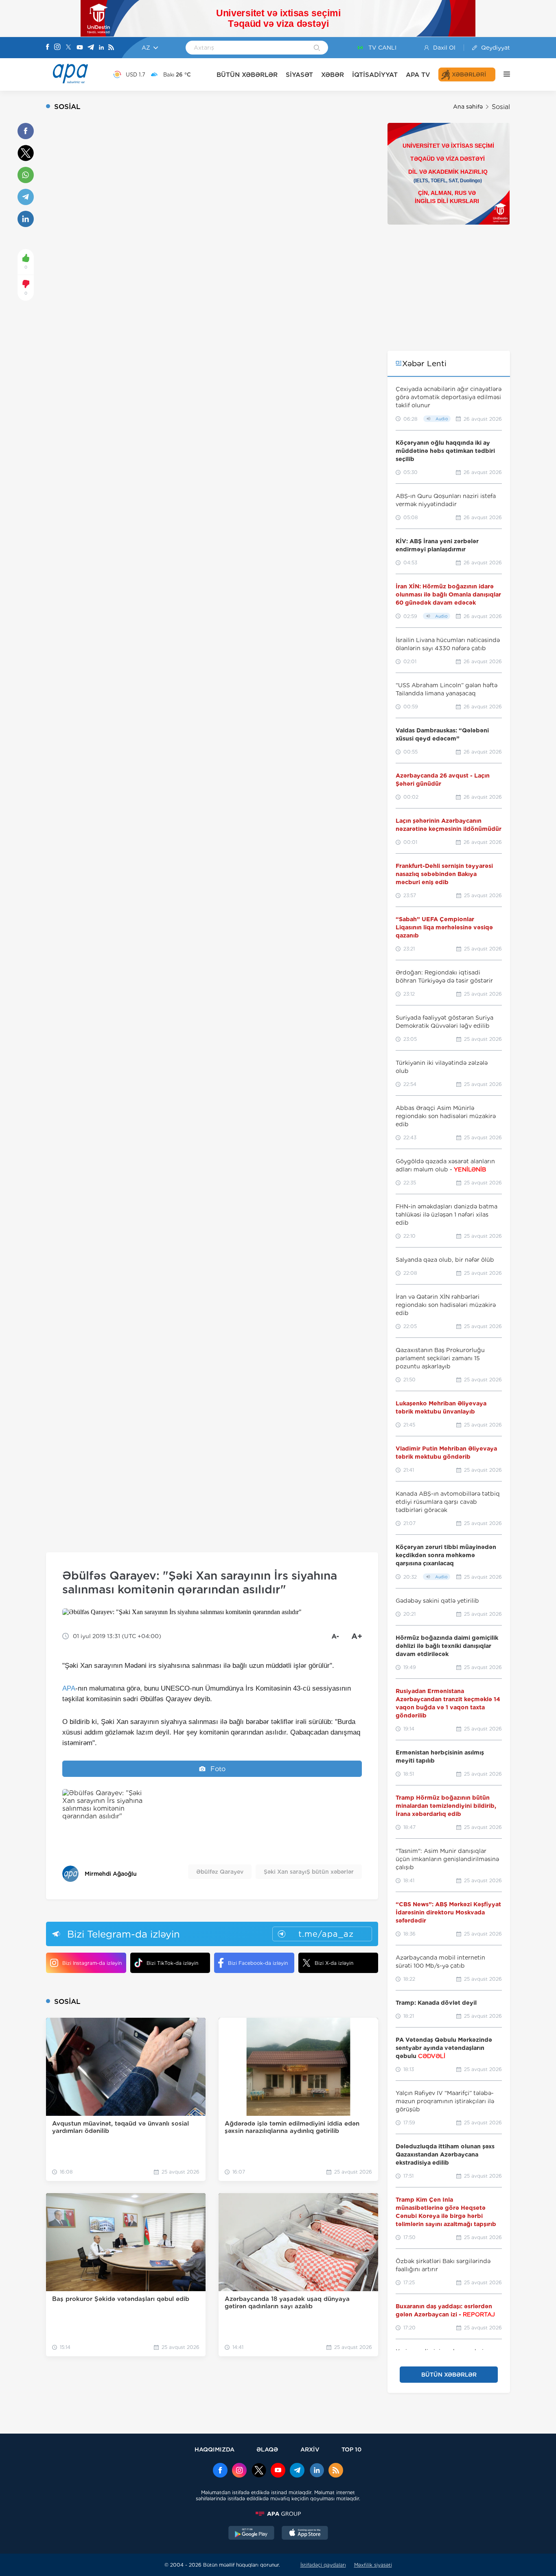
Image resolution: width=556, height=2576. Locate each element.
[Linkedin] (101, 48)
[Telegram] (91, 48)
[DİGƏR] (503, 74)
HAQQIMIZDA (215, 2449)
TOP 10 (351, 2449)
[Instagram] (57, 48)
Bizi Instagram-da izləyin (92, 1963)
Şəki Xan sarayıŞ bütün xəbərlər (309, 1872)
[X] (68, 48)
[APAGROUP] (278, 2514)
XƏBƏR (333, 75)
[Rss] (111, 48)
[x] (259, 2471)
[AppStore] (305, 2534)
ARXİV (310, 2449)
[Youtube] (80, 48)
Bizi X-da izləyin (334, 1963)
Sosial (501, 107)
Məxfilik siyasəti (373, 2565)
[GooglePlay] (252, 2534)
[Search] (317, 48)
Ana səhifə (468, 107)
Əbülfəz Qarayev (220, 1872)
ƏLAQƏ (267, 2449)
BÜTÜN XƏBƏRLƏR (247, 75)
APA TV (418, 75)
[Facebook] (48, 48)
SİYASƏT (299, 75)
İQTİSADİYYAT (375, 75)
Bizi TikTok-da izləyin (172, 1963)
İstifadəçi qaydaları (323, 2565)
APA (69, 1688)
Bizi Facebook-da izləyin (258, 1963)
